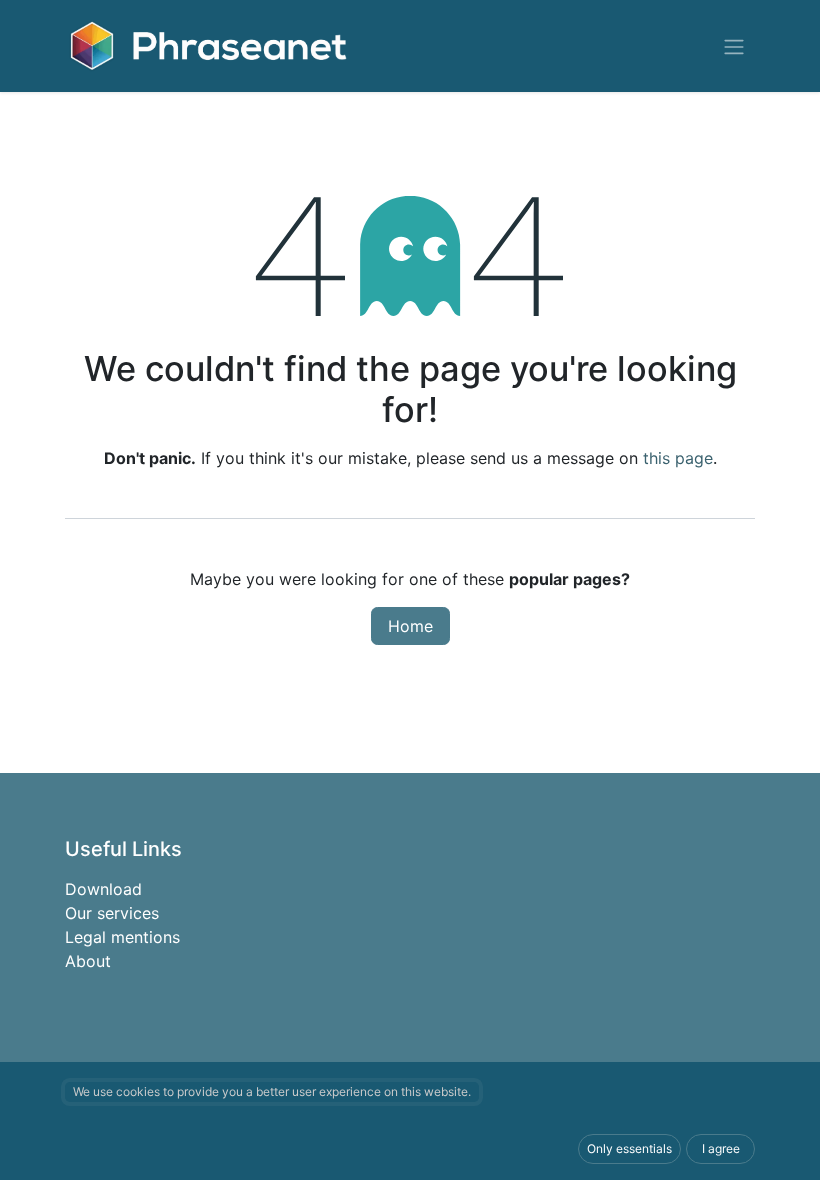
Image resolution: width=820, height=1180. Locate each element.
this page (678, 458)
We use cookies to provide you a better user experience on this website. (272, 1091)
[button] (629, 1149)
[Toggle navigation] (734, 46)
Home (410, 626)
